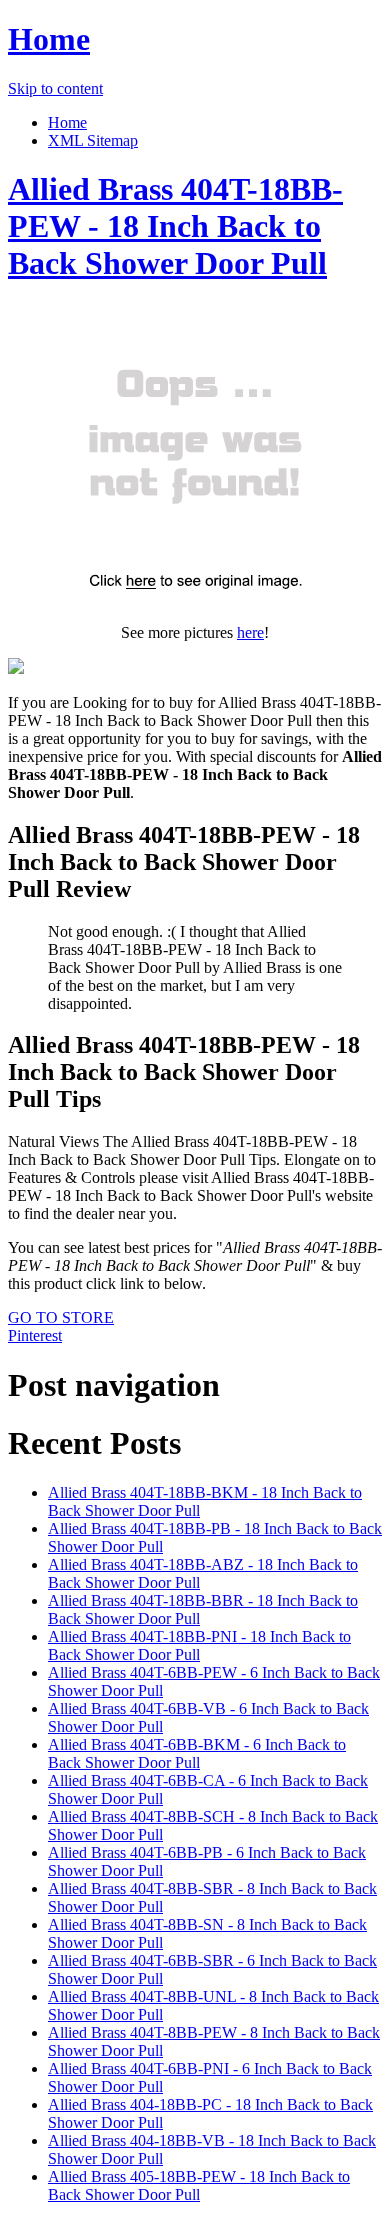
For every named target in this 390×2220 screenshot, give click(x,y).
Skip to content (55, 88)
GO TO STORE (61, 1317)
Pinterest (35, 1335)
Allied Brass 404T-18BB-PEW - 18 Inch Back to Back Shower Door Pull (175, 226)
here (250, 632)
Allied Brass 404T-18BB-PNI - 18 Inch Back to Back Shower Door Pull (199, 1645)
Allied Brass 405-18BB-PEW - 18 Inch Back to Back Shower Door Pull (199, 2185)
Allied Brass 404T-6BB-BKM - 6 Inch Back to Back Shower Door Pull (197, 1753)
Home (49, 39)
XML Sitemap (93, 140)
